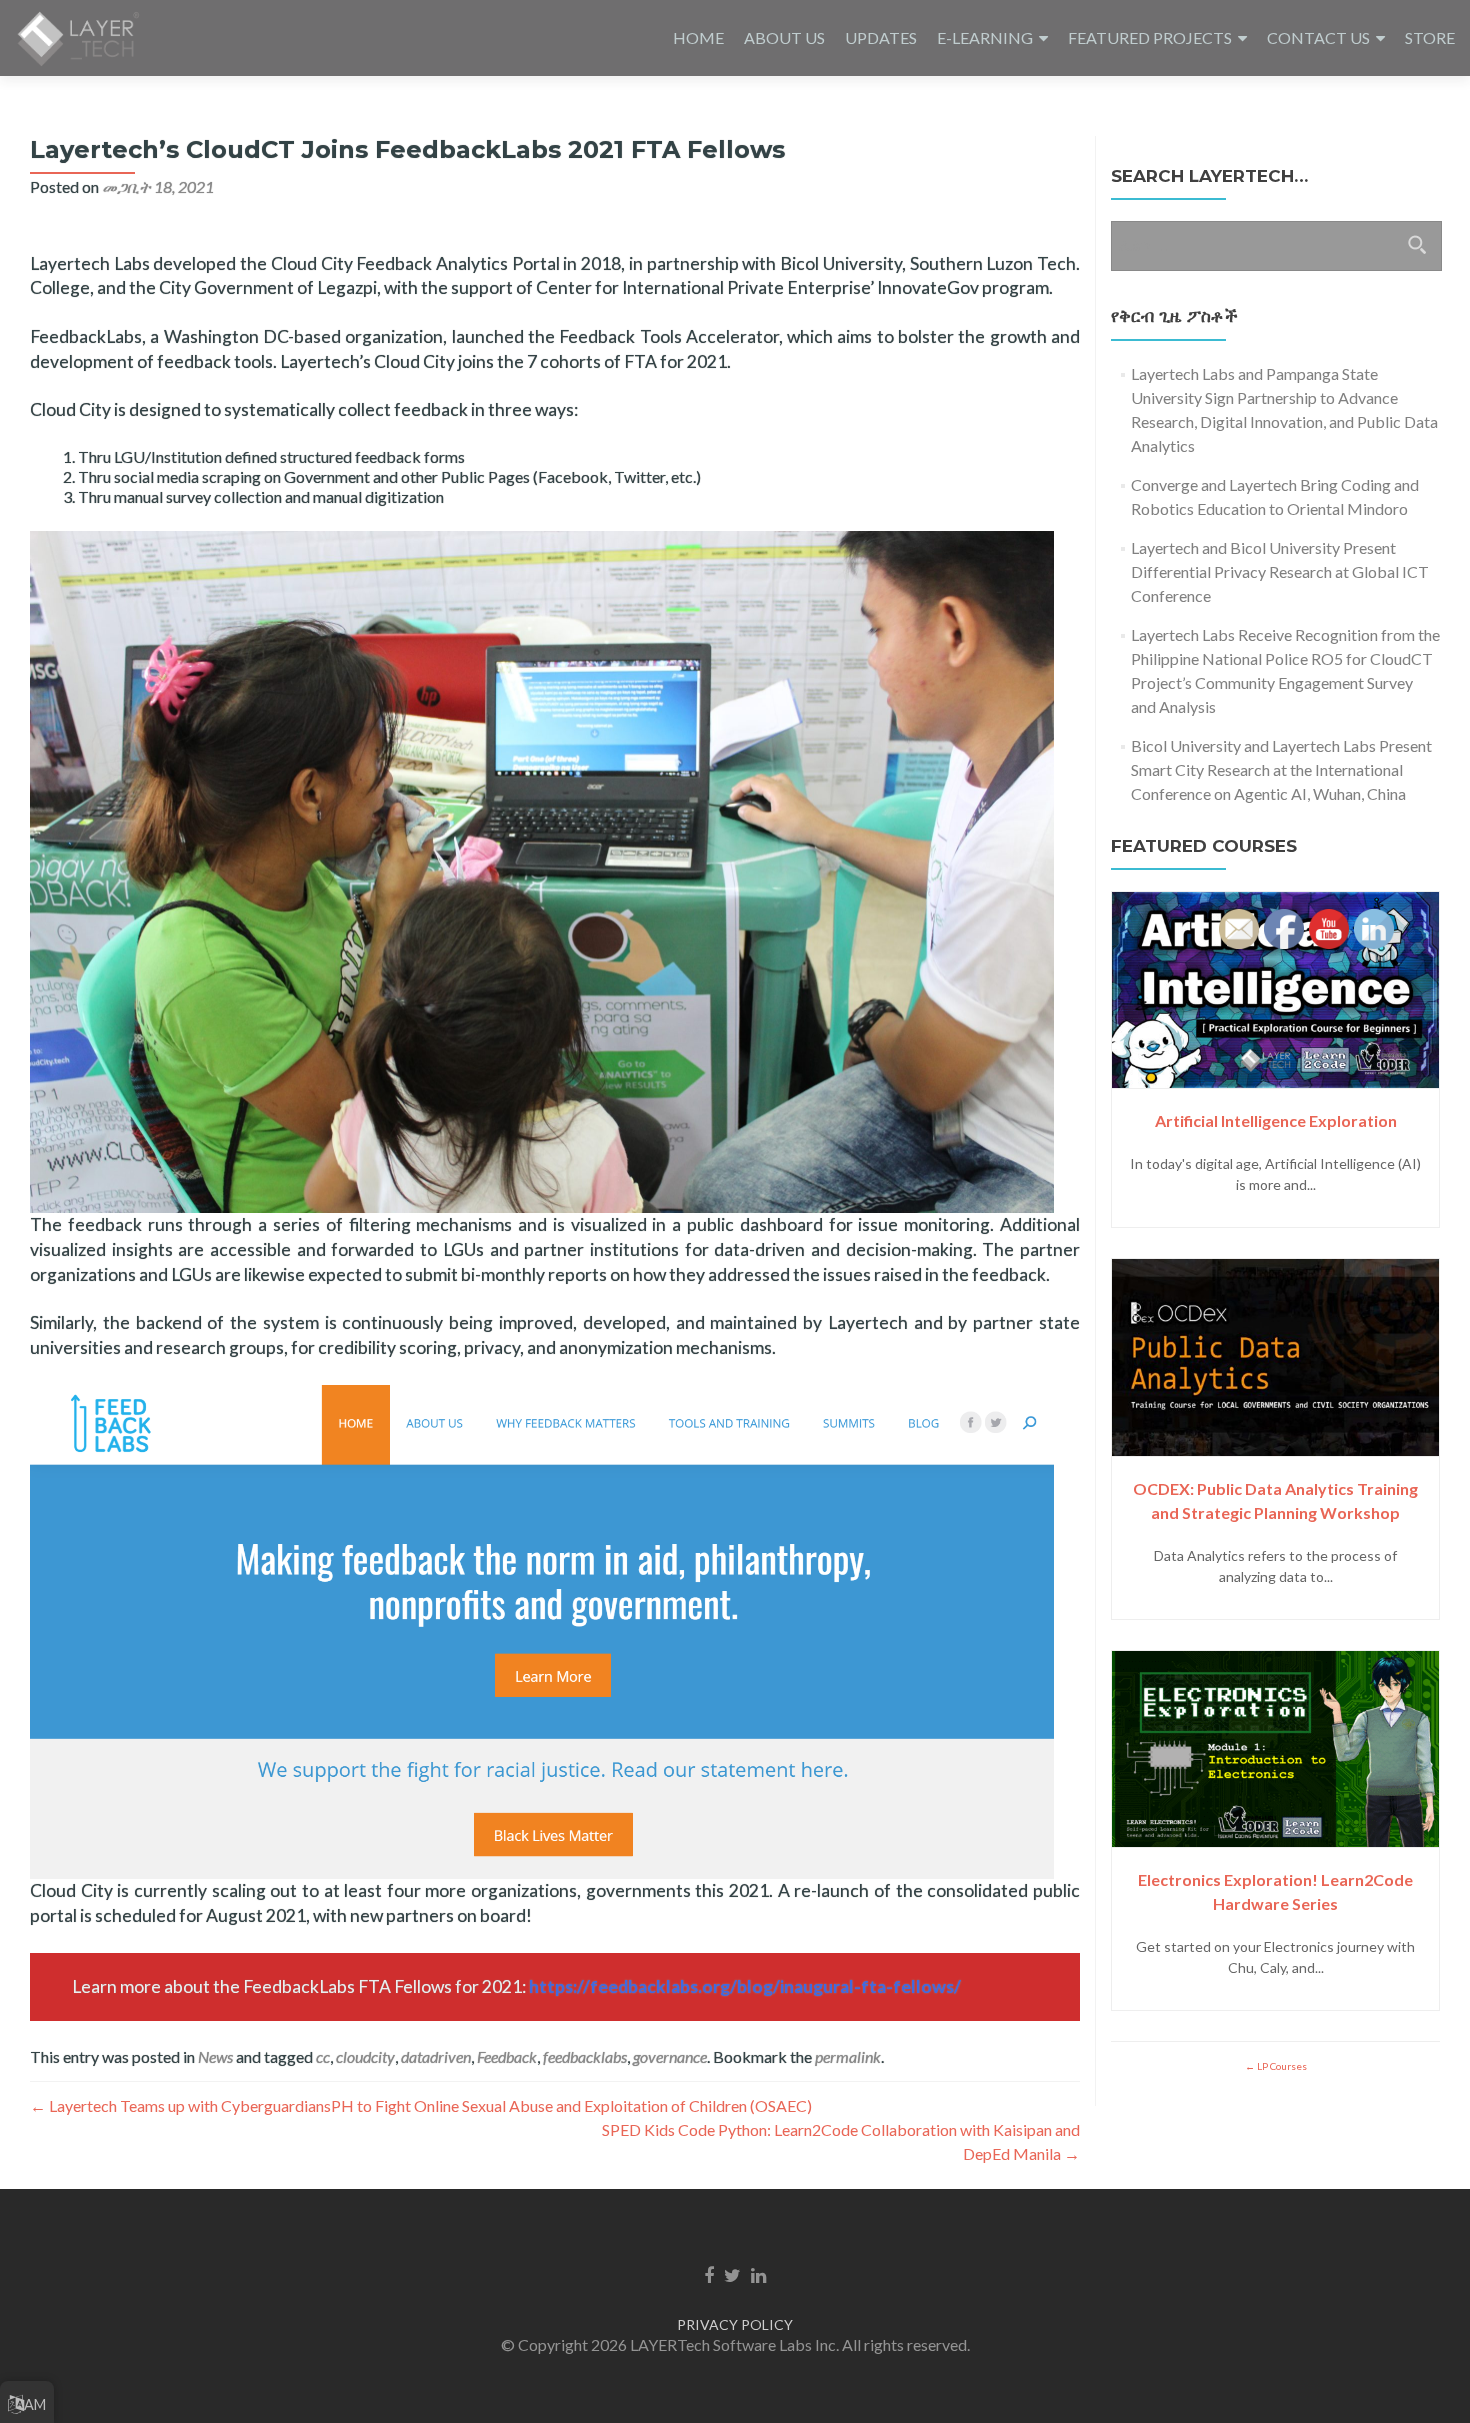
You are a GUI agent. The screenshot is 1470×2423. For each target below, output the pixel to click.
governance (670, 2056)
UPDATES (881, 37)
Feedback (507, 2056)
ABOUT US (784, 37)
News (215, 2056)
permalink (848, 2056)
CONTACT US (1318, 37)
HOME (698, 37)
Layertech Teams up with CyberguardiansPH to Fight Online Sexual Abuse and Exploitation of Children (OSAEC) (421, 2105)
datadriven (436, 2056)
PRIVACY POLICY (735, 2324)
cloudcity (365, 2056)
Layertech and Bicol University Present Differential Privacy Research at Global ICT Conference (1280, 571)
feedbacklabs (585, 2056)
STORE (1430, 37)
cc (323, 2056)
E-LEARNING (985, 37)
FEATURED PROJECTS (1150, 37)
